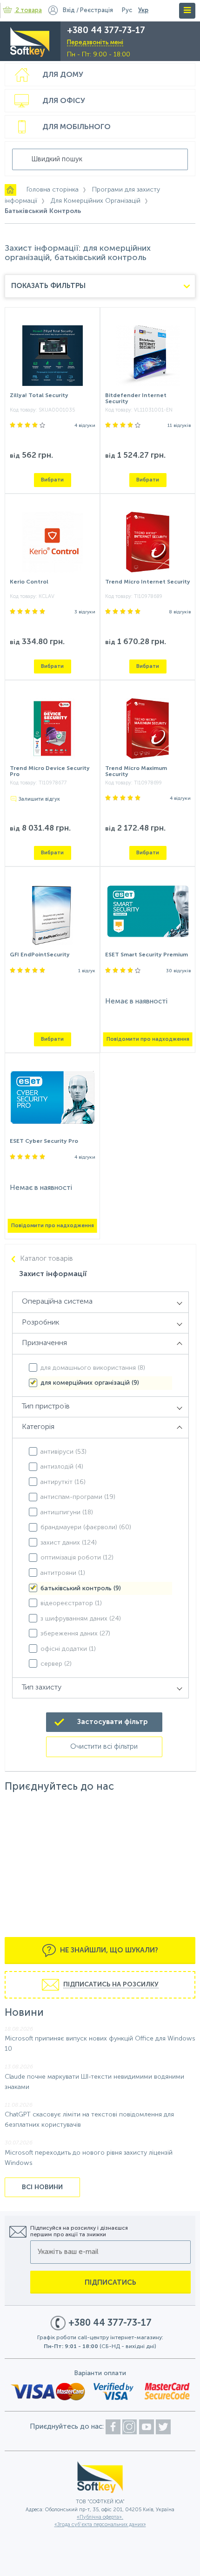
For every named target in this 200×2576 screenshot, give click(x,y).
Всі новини (42, 2187)
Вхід (69, 10)
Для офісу (64, 101)
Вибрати (52, 480)
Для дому (63, 75)
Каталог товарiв (47, 1259)
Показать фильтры (48, 286)
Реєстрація (97, 10)
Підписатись (110, 2283)
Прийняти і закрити (38, 2565)
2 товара (29, 10)
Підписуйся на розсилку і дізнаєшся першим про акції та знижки (79, 2232)
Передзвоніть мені (95, 43)
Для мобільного (77, 127)
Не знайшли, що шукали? (108, 1950)
